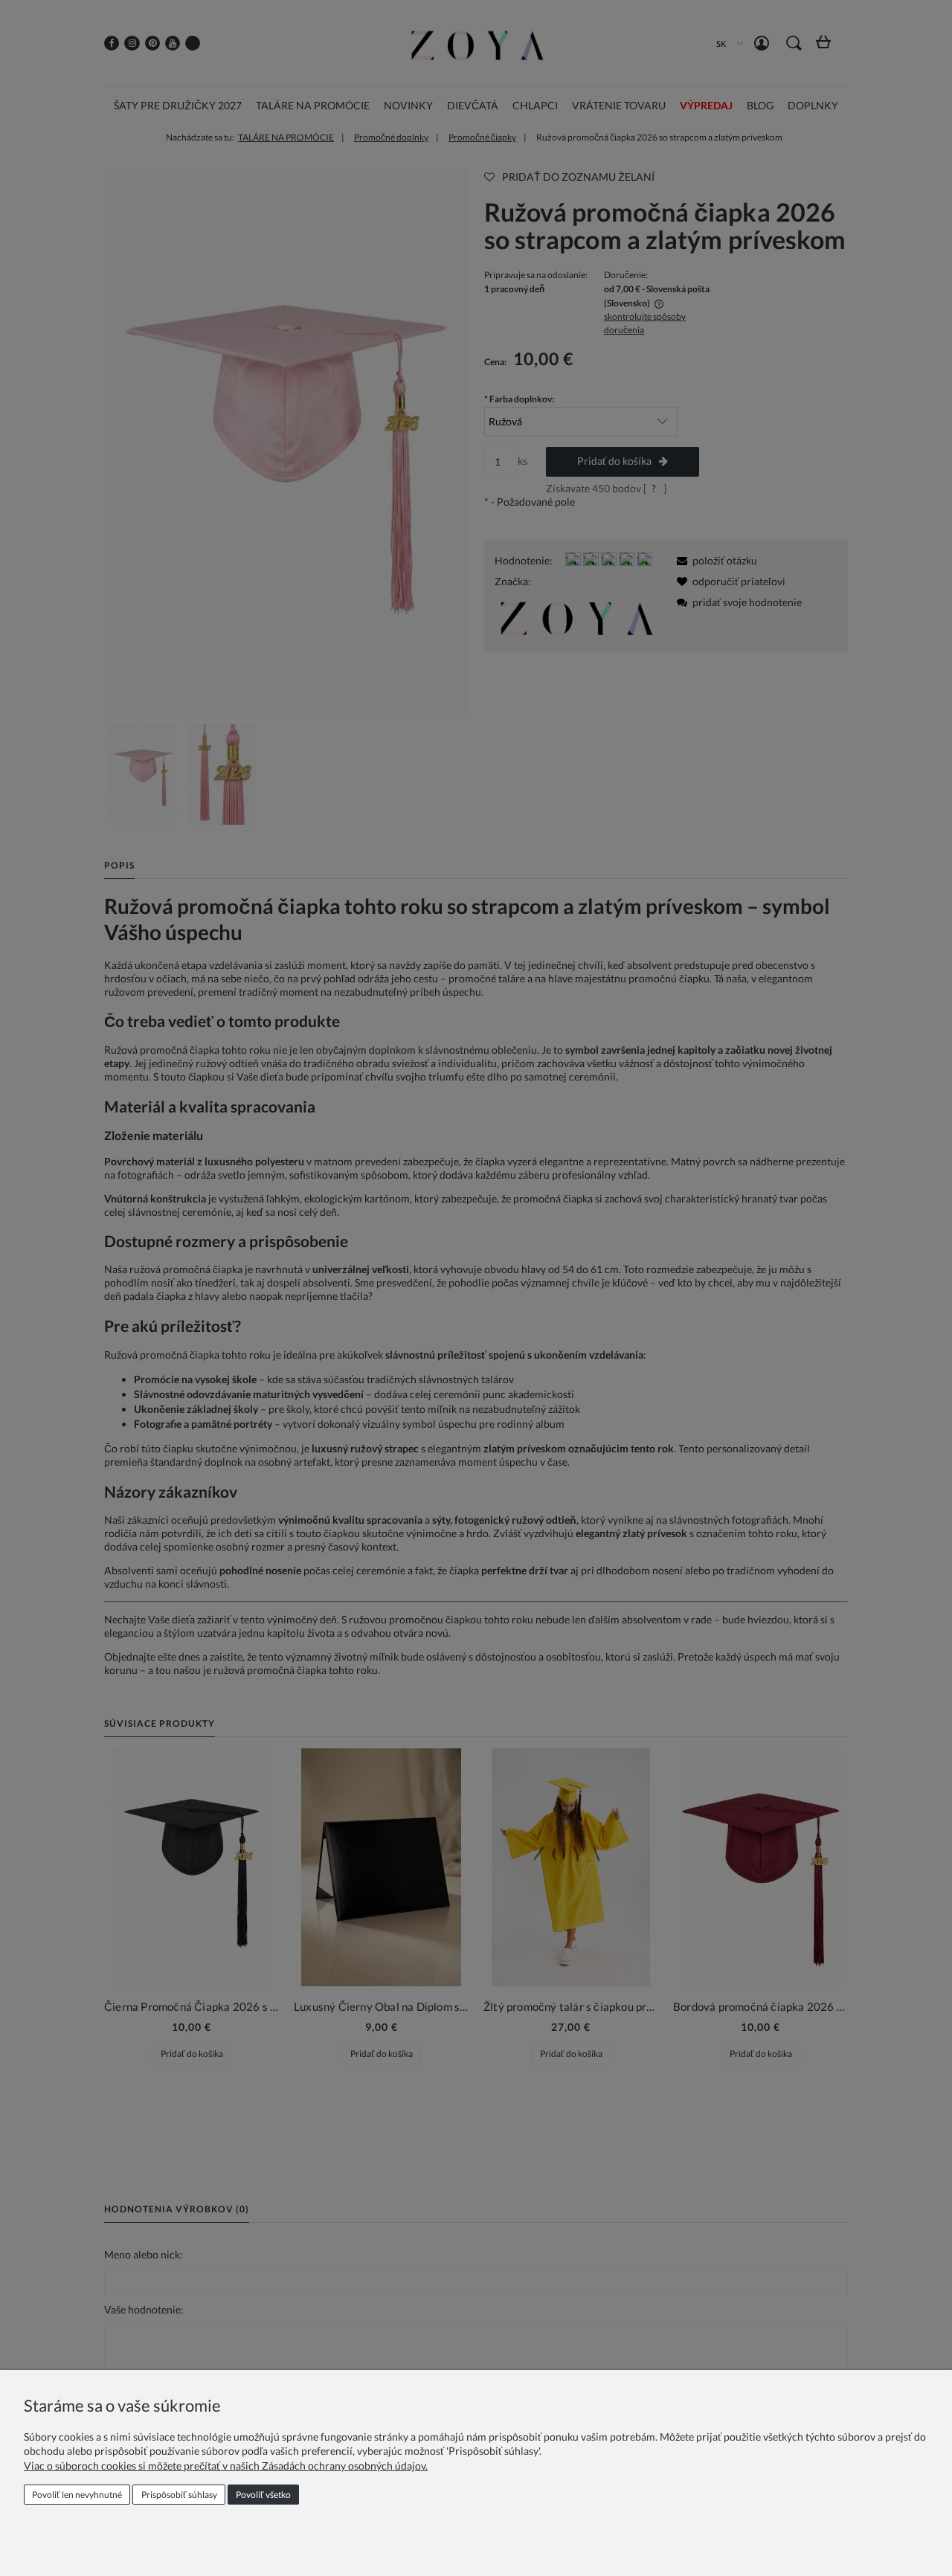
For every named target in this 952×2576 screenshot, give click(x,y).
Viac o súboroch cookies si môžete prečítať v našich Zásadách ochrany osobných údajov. (226, 2466)
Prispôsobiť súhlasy (179, 2495)
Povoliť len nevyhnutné (77, 2495)
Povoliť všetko (263, 2495)
